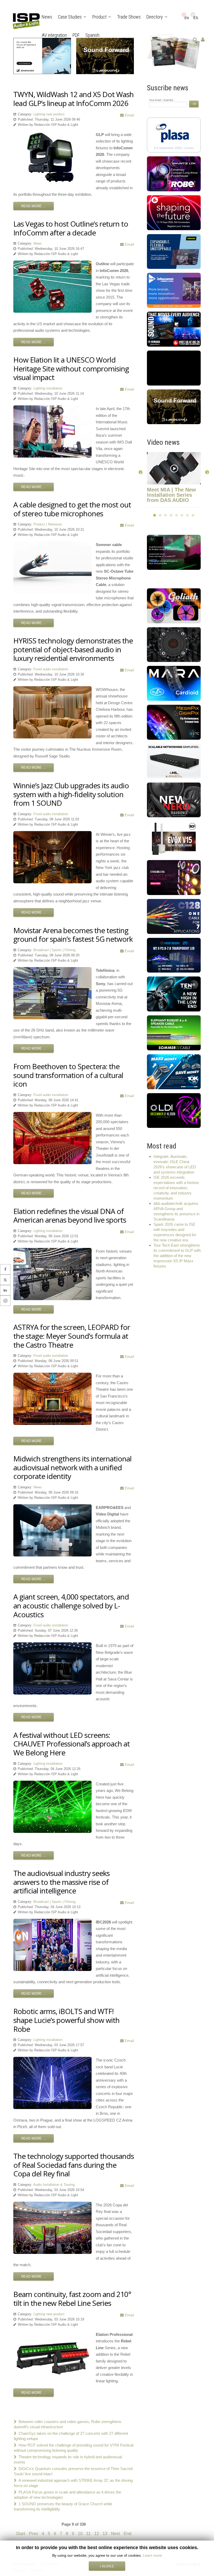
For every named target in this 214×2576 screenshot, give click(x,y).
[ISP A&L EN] (174, 51)
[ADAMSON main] (174, 761)
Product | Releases (48, 524)
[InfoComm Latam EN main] (174, 290)
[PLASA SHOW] (174, 135)
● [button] (155, 515)
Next (115, 2533)
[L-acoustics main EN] (174, 406)
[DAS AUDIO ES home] (174, 683)
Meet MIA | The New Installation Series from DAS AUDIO (171, 495)
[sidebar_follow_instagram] (5, 1301)
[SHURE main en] (174, 251)
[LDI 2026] (174, 1110)
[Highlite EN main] (174, 605)
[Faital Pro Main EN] (174, 644)
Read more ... (34, 206)
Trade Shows (129, 17)
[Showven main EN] (174, 552)
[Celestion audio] (174, 994)
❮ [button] (141, 472)
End (127, 2533)
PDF (76, 35)
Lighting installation (48, 388)
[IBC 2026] (174, 212)
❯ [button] (207, 472)
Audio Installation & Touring (54, 2185)
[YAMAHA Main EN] (174, 329)
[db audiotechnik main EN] (174, 368)
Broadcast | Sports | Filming (54, 950)
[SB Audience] (174, 799)
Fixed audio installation (51, 669)
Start (21, 2533)
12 (97, 2533)
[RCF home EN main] (174, 838)
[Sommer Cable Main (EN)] (174, 1032)
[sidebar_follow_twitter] (5, 1280)
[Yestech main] (174, 955)
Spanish (92, 35)
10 (80, 2533)
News (47, 17)
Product (99, 17)
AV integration (54, 35)
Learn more (152, 2555)
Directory (155, 17)
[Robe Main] (174, 173)
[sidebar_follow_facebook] (5, 1269)
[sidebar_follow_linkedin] (5, 1290)
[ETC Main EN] (174, 722)
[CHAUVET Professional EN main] (174, 877)
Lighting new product (49, 114)
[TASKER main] (174, 916)
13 (105, 2533)
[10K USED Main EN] (174, 1071)
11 (88, 2533)
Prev (34, 2533)
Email (129, 115)
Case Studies (70, 17)
